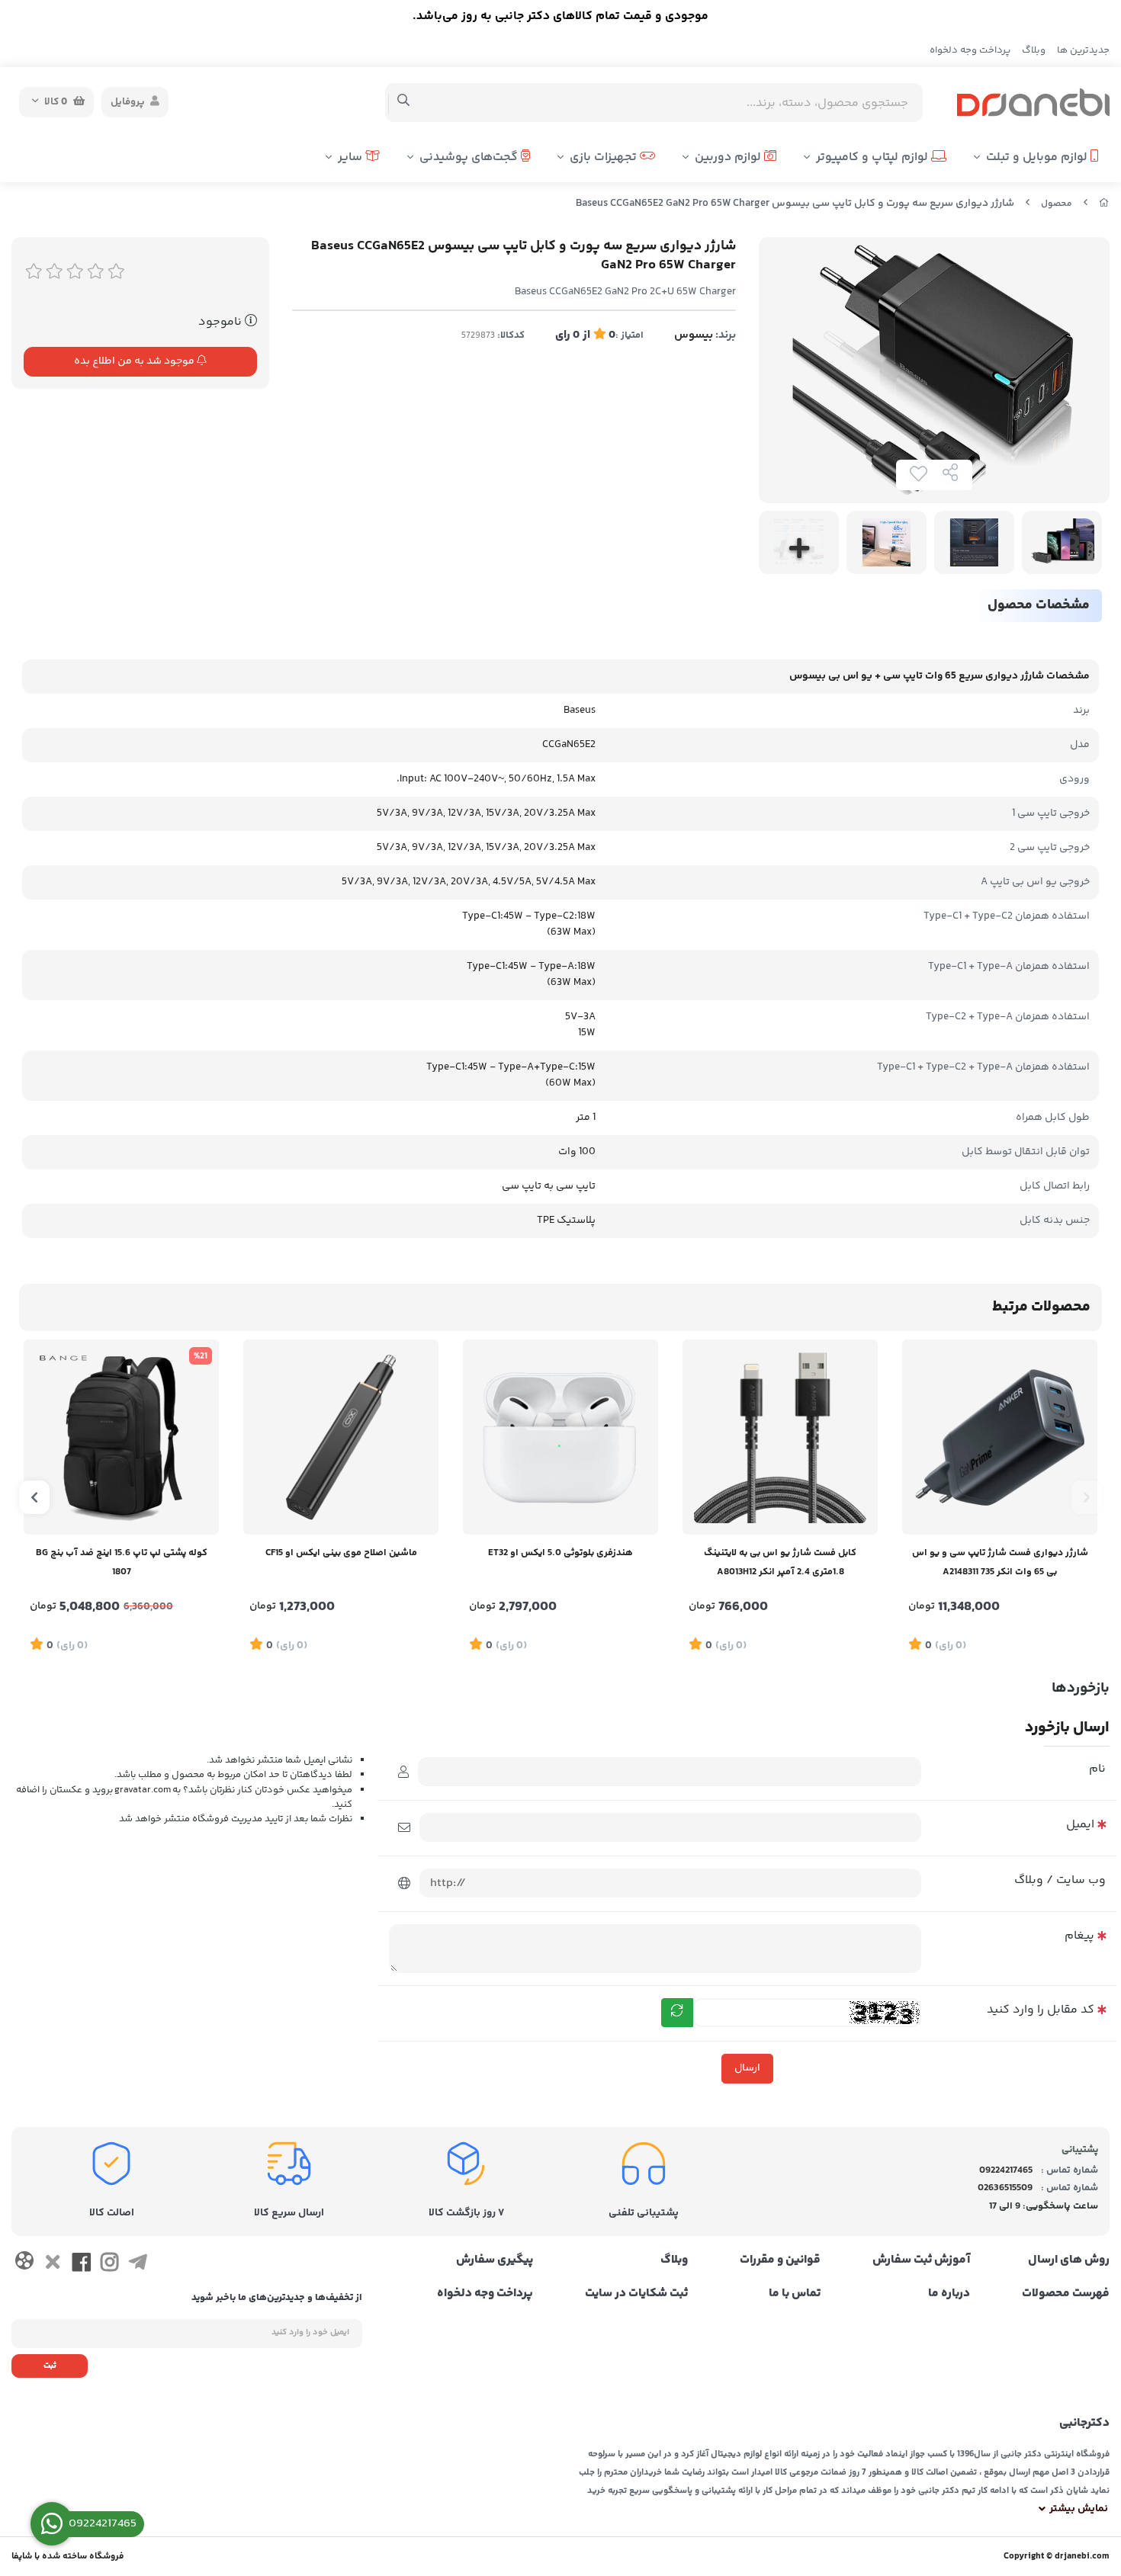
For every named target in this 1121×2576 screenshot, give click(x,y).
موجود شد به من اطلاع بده (135, 361)
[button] (1087, 1497)
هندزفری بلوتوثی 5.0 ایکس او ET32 (560, 1553)
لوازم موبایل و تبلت (1038, 157)
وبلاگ (1034, 50)
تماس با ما (795, 2294)
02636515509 (1005, 2188)
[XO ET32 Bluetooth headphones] (560, 1437)
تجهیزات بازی (605, 157)
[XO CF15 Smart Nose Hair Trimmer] (341, 1437)
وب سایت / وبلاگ (1060, 1880)
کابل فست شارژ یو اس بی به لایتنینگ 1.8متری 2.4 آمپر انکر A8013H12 (780, 1562)
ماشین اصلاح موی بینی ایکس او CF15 (341, 1553)
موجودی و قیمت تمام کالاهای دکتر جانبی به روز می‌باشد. (560, 16)
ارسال (747, 2068)
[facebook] (81, 2265)
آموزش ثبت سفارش (921, 2260)
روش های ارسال (1069, 2260)
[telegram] (138, 2265)
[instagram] (109, 2265)
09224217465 (1006, 2170)
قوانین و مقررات (780, 2260)
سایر (352, 157)
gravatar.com (143, 1789)
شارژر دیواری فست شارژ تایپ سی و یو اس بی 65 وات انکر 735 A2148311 (1000, 1562)
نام (1097, 1769)
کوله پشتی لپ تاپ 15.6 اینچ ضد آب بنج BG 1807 (122, 1562)
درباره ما (949, 2294)
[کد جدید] (677, 2013)
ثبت (50, 2366)
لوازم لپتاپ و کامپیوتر (874, 157)
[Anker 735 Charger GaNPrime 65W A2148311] (1000, 1437)
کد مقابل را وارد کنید (1041, 2010)
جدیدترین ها (1083, 50)
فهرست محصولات (1066, 2294)
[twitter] (52, 2265)
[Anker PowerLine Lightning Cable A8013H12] (780, 1437)
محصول (1057, 204)
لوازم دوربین (729, 157)
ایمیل (1080, 1825)
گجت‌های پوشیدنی (470, 157)
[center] (404, 102)
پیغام (1079, 1936)
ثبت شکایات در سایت (636, 2294)
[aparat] (24, 2264)
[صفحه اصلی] (1104, 204)
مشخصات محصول (1039, 605)
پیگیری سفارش (495, 2260)
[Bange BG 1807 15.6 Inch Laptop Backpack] (121, 1437)
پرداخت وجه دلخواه (970, 50)
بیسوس (694, 335)
